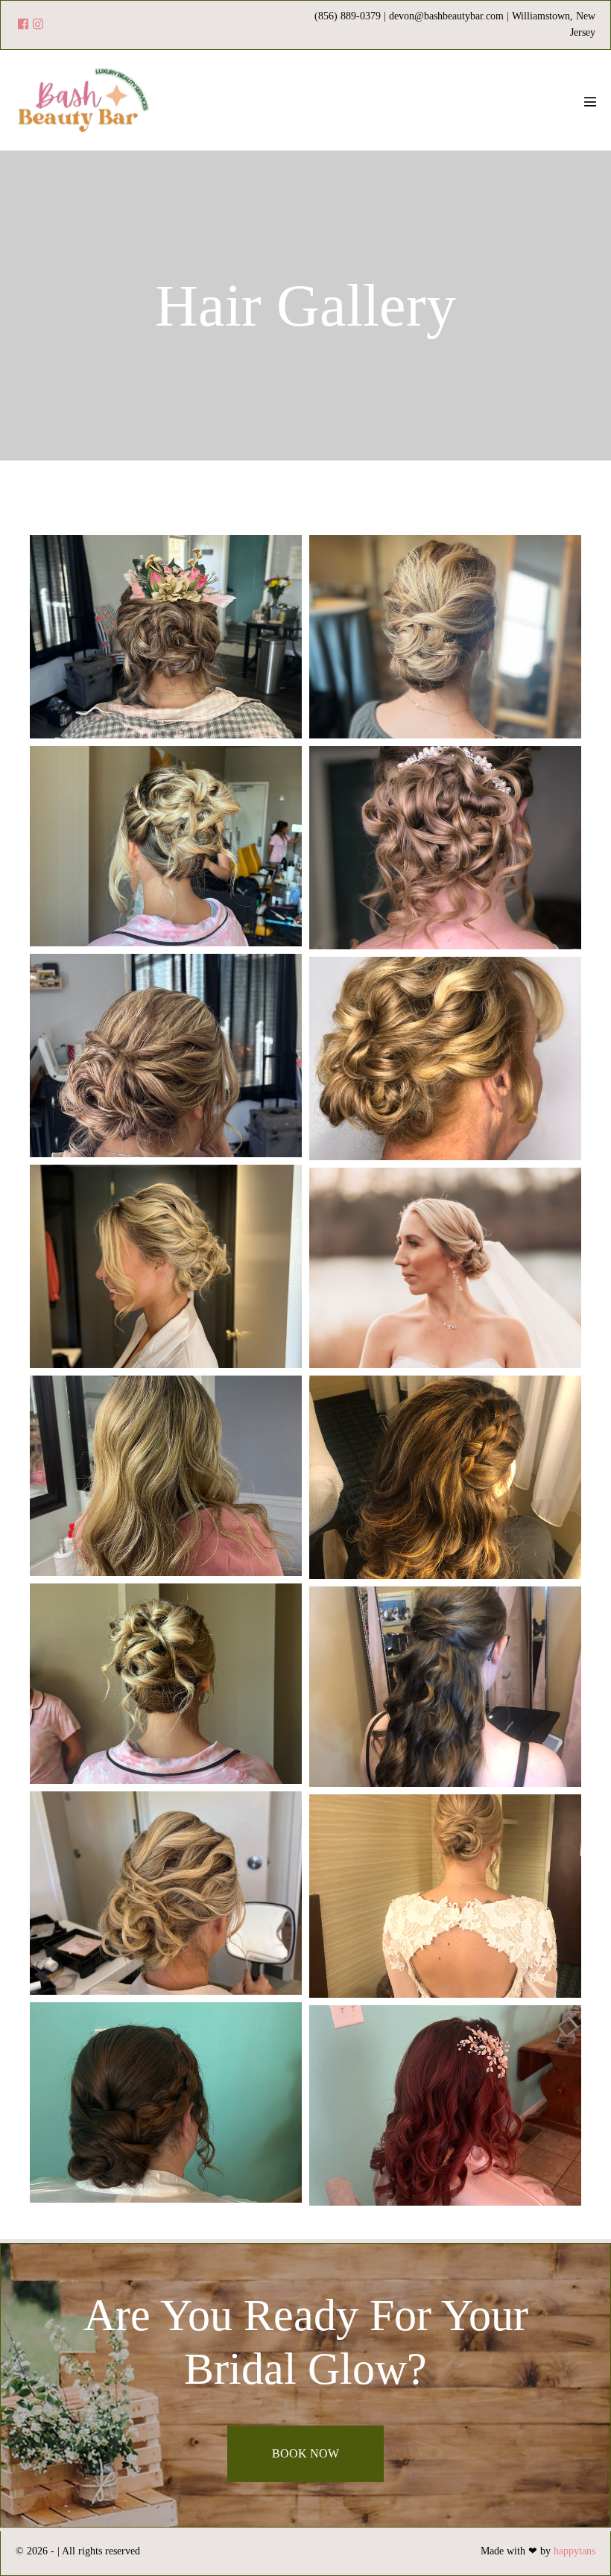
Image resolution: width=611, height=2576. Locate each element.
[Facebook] (23, 25)
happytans (574, 2551)
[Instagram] (38, 25)
